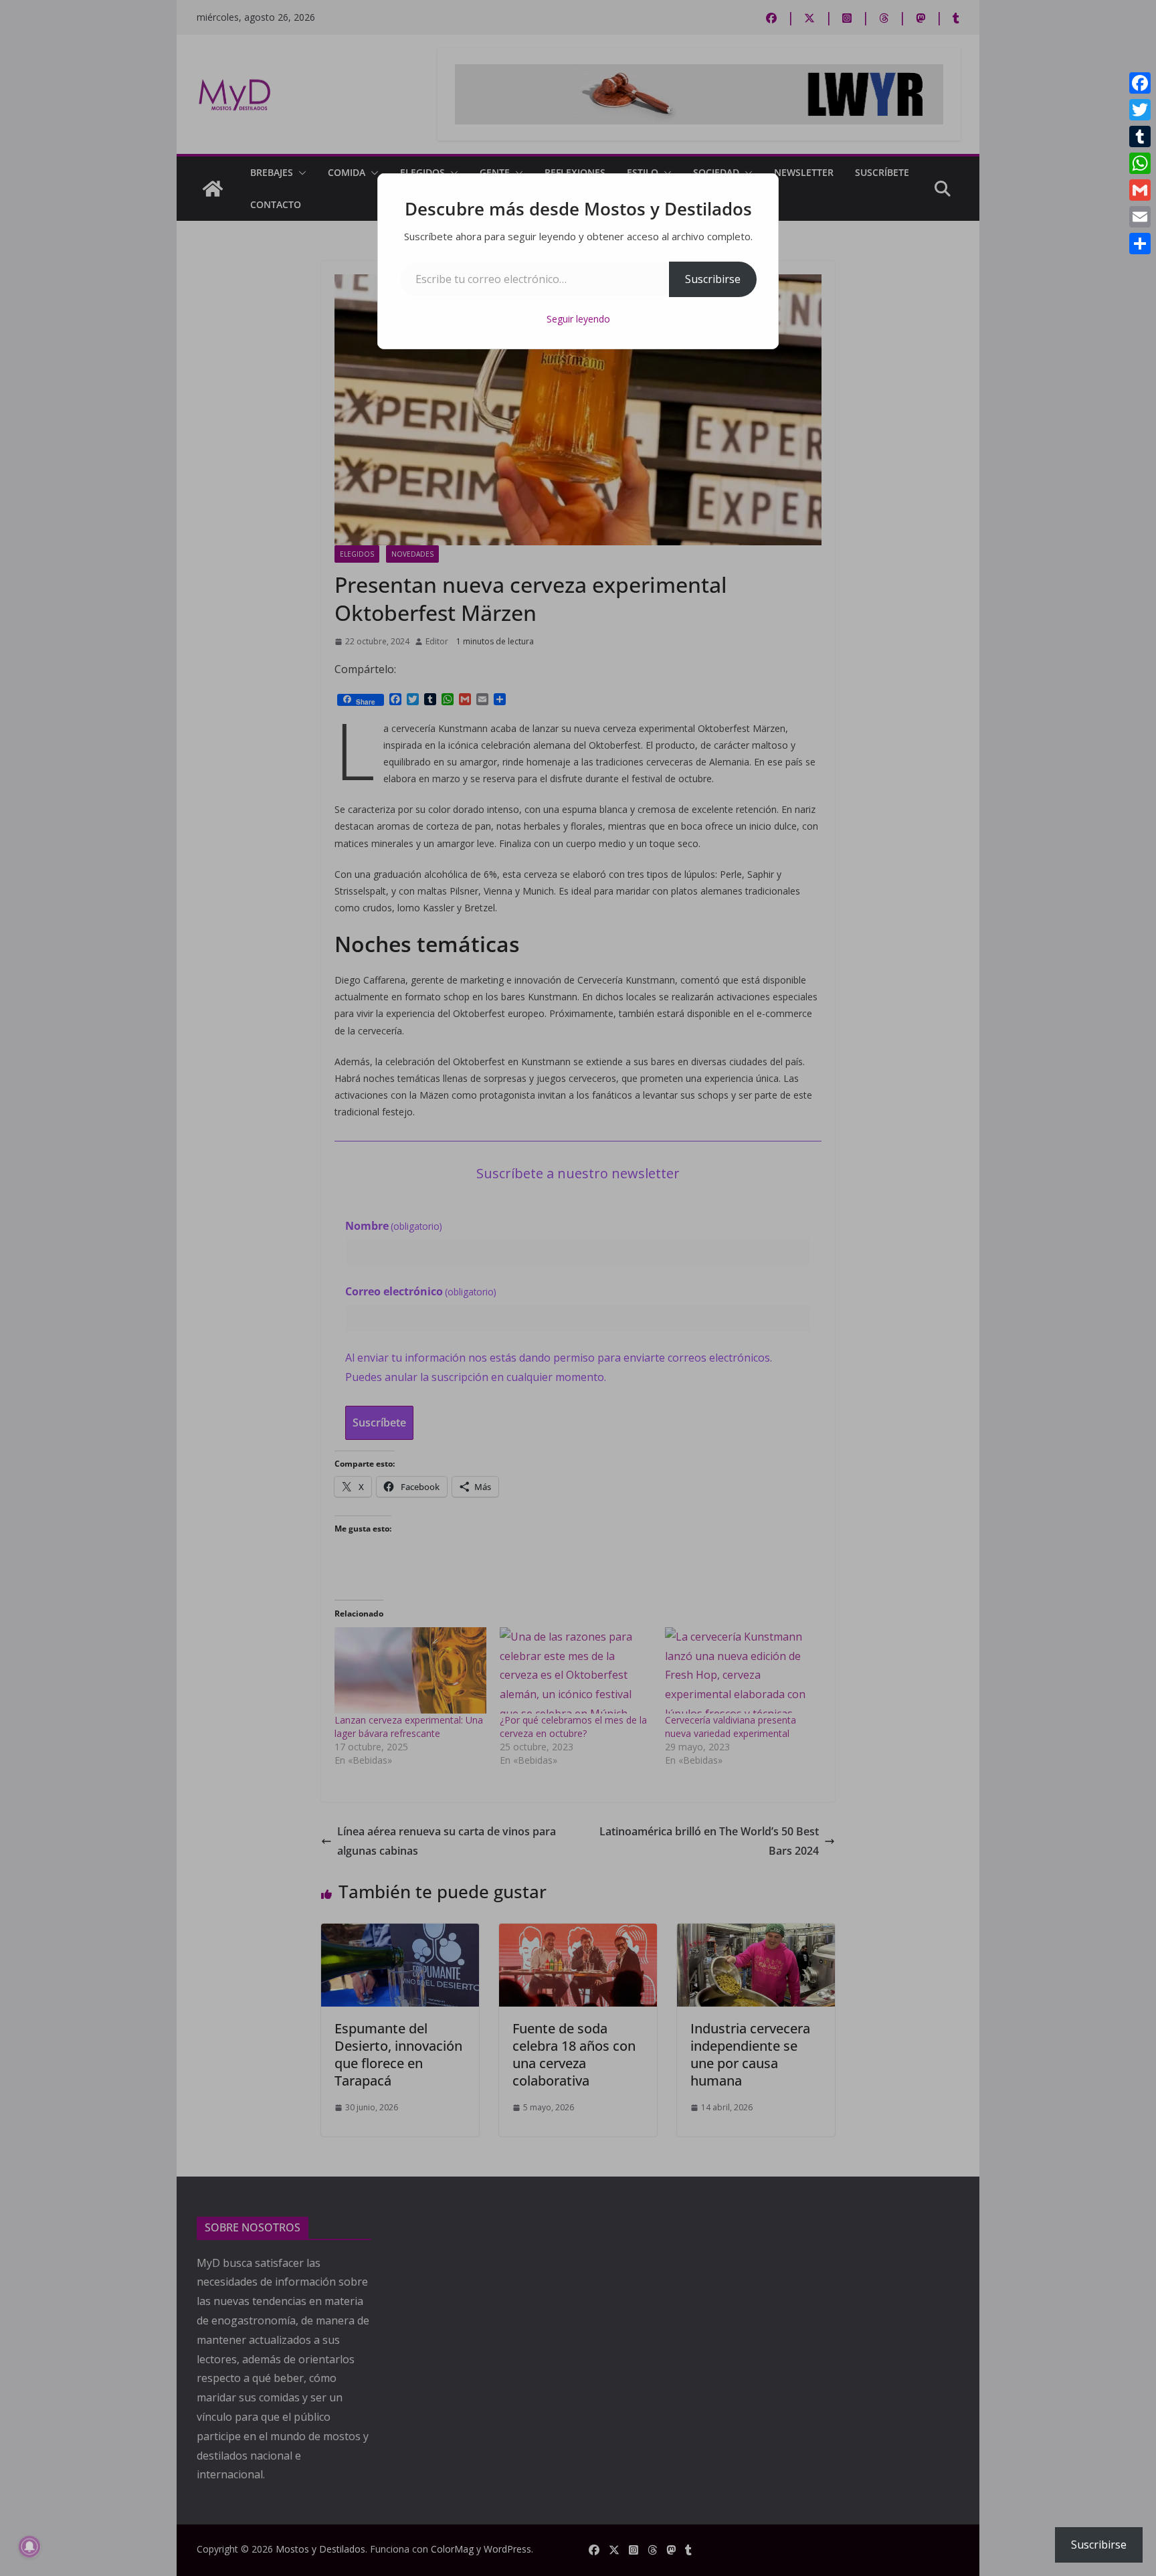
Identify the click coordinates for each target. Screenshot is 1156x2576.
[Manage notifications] (29, 2547)
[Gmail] (1140, 190)
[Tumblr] (1140, 136)
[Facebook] (1140, 83)
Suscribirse (713, 279)
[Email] (1140, 217)
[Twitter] (1140, 110)
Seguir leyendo (578, 319)
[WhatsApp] (1140, 163)
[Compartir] (1140, 244)
